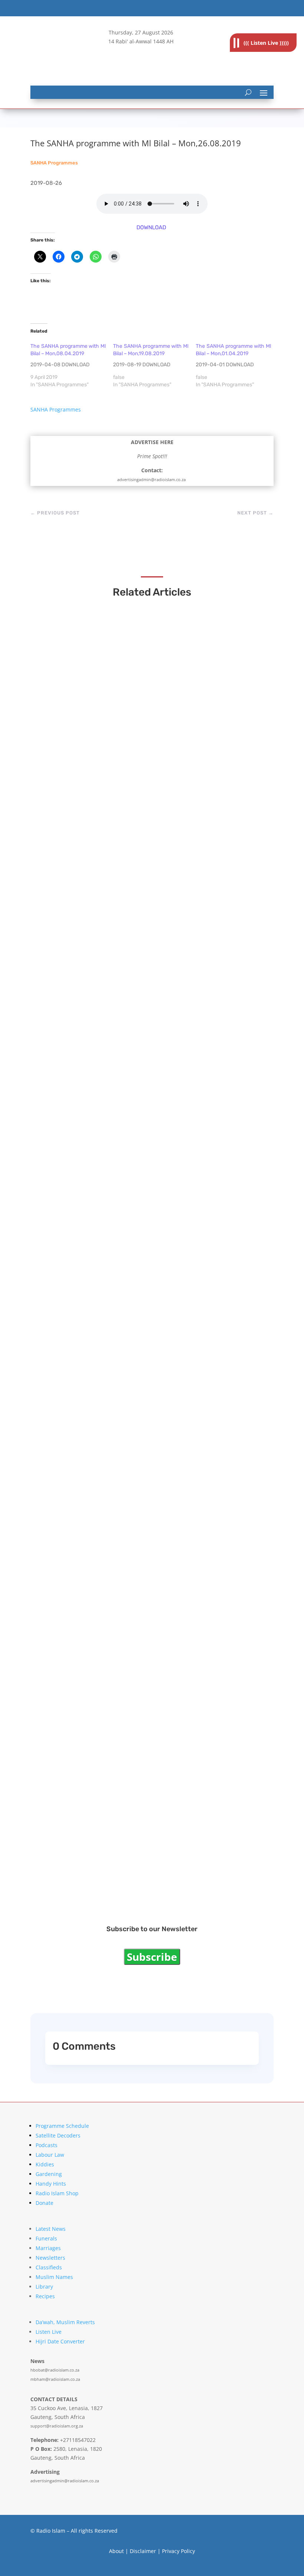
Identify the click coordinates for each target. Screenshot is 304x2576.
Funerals (46, 2238)
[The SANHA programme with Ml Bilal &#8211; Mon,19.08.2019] (154, 366)
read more (62, 804)
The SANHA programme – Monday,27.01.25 (114, 1221)
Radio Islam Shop (57, 2193)
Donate (44, 2203)
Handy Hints (51, 2184)
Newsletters (50, 2258)
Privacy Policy (179, 2551)
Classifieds (49, 2267)
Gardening (49, 2174)
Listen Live (49, 2332)
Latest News (51, 2229)
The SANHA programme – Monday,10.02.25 (114, 791)
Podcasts (47, 2145)
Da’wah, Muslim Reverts (65, 2322)
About (116, 2551)
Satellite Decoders (58, 2135)
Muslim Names (54, 2277)
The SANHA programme (84, 1660)
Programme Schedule (62, 2126)
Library (44, 2287)
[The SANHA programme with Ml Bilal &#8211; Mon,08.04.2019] (72, 366)
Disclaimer (143, 2551)
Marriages (48, 2248)
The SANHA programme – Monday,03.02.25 (115, 1006)
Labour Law (50, 2155)
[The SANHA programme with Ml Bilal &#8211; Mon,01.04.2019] (237, 366)
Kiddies (45, 2164)
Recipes (45, 2296)
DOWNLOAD (152, 227)
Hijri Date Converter (60, 2341)
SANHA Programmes (54, 163)
